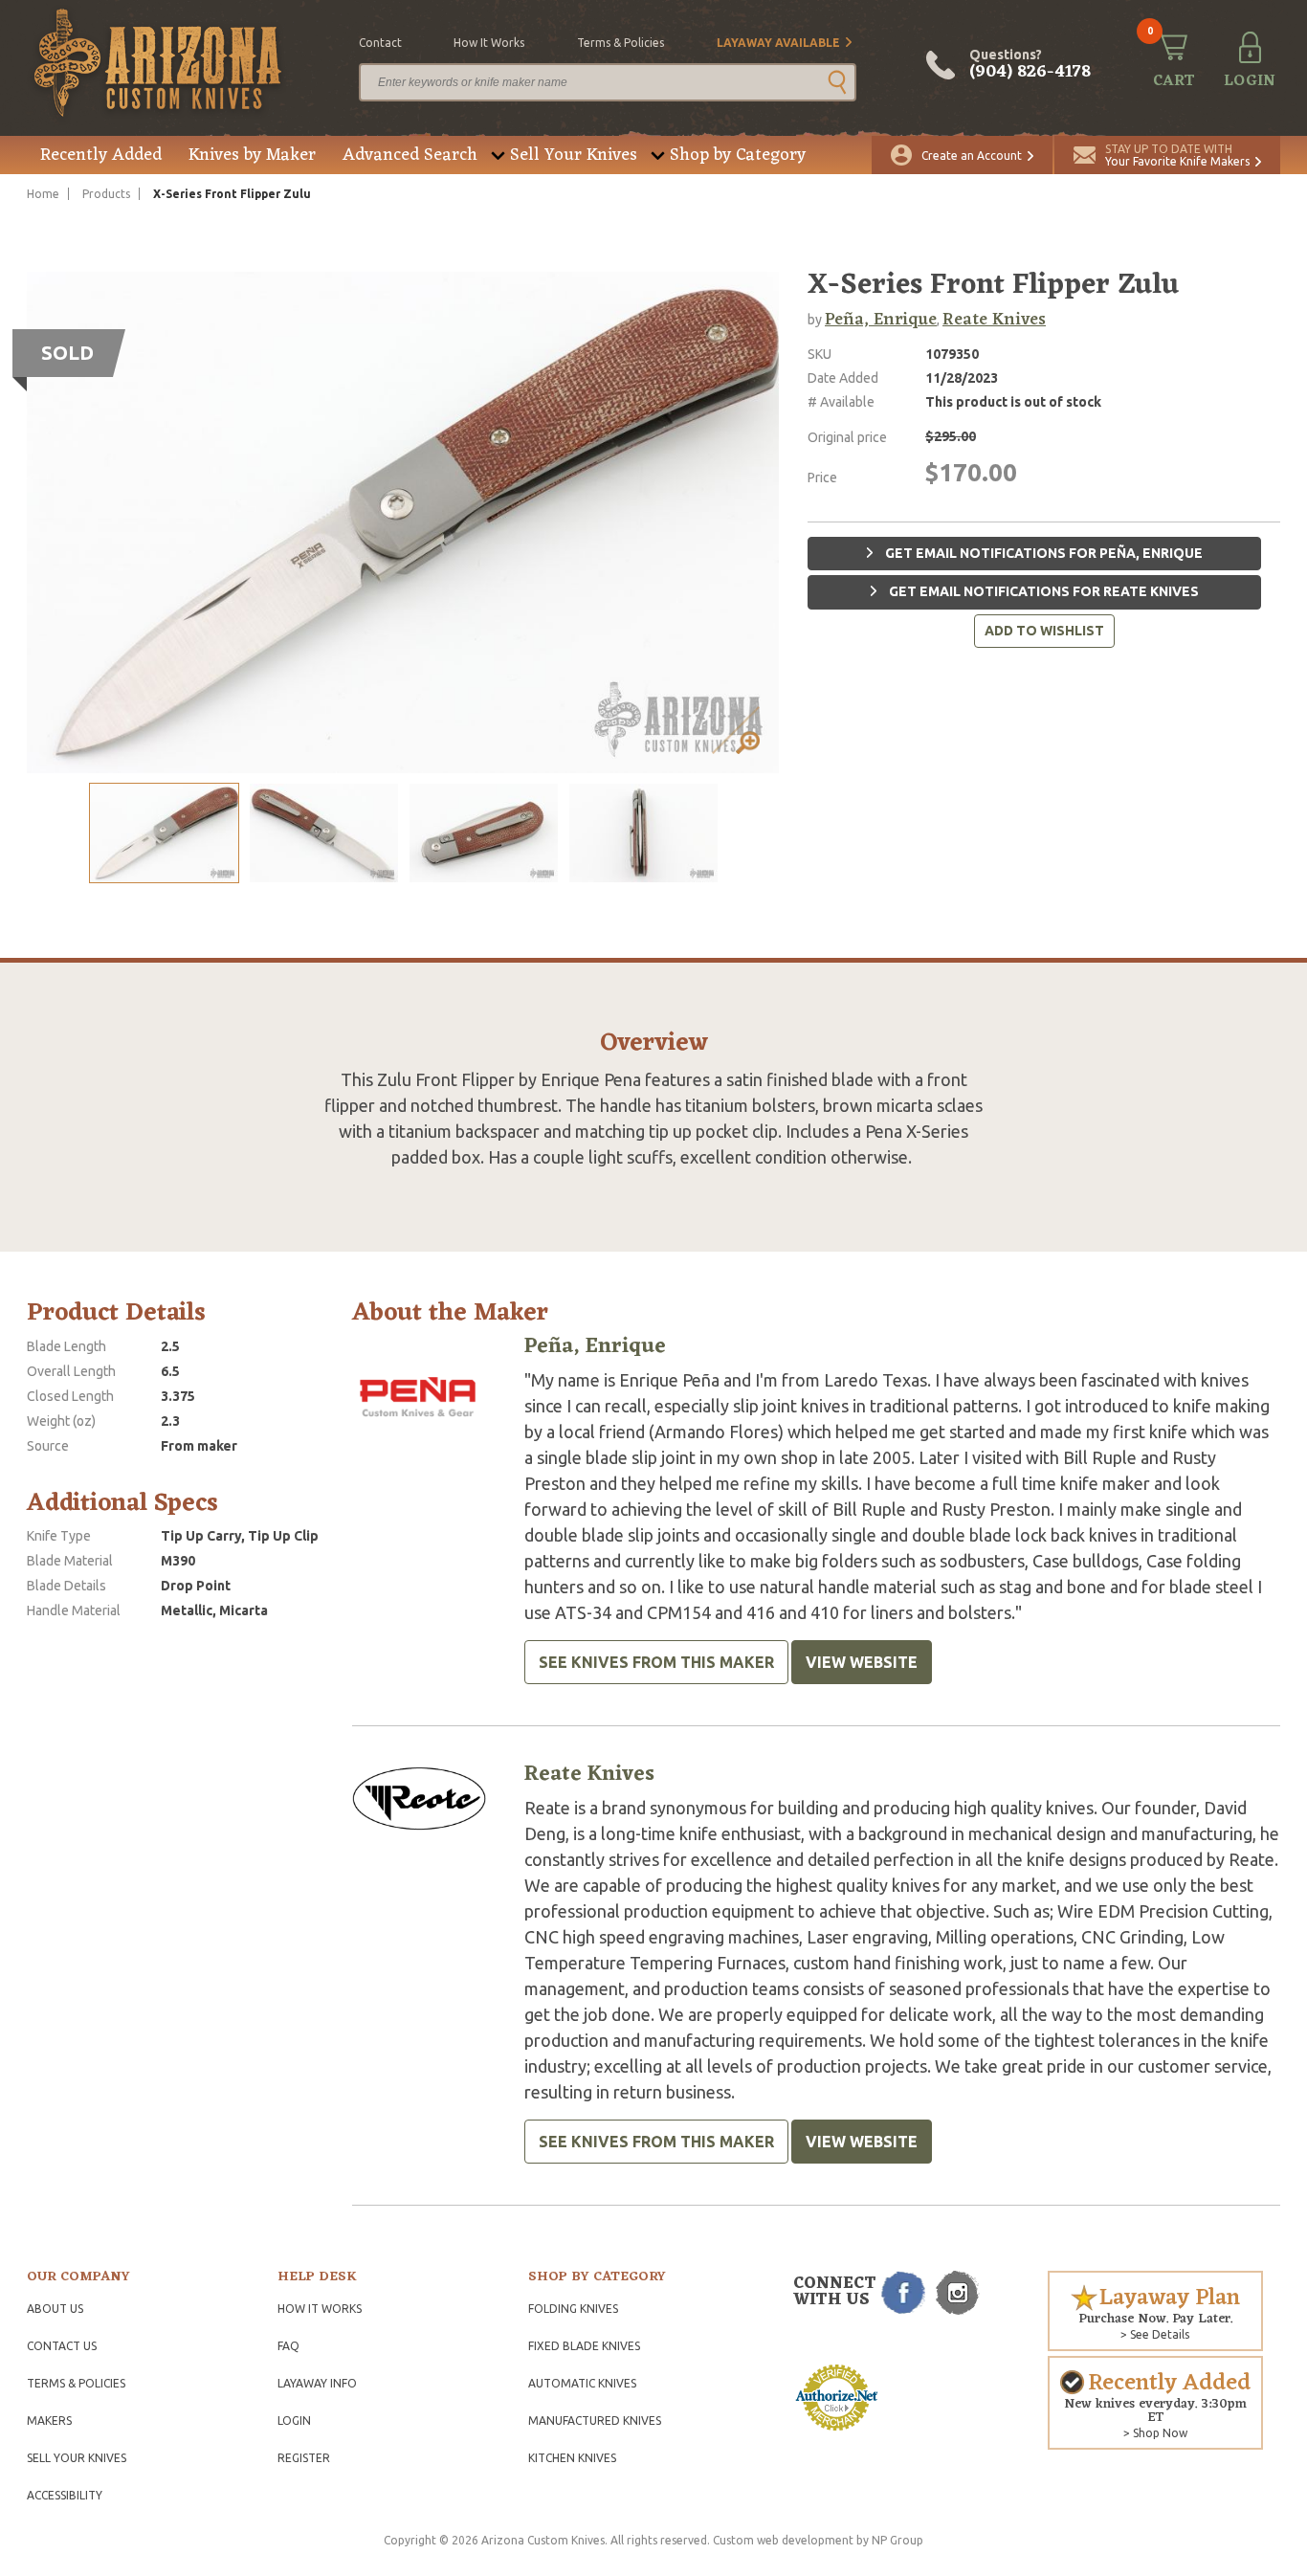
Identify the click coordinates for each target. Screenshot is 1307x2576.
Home (43, 194)
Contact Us (62, 2346)
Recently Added (101, 155)
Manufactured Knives (595, 2421)
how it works (489, 43)
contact (380, 43)
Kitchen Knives (572, 2458)
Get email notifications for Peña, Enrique (1042, 553)
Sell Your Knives (574, 155)
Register (304, 2458)
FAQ (288, 2346)
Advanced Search (410, 155)
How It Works (320, 2309)
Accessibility (65, 2495)
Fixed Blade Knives (584, 2346)
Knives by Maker (252, 155)
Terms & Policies (76, 2383)
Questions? (1030, 65)
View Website (862, 1662)
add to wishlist (1044, 631)
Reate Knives (994, 320)
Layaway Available (778, 43)
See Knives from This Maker (656, 1662)
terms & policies (620, 43)
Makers (49, 2421)
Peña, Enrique (881, 320)
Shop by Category (738, 155)
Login (294, 2421)
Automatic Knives (582, 2383)
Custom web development (783, 2540)
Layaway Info (317, 2383)
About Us (55, 2309)
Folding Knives (573, 2309)
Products (106, 194)
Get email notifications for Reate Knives (1042, 591)
